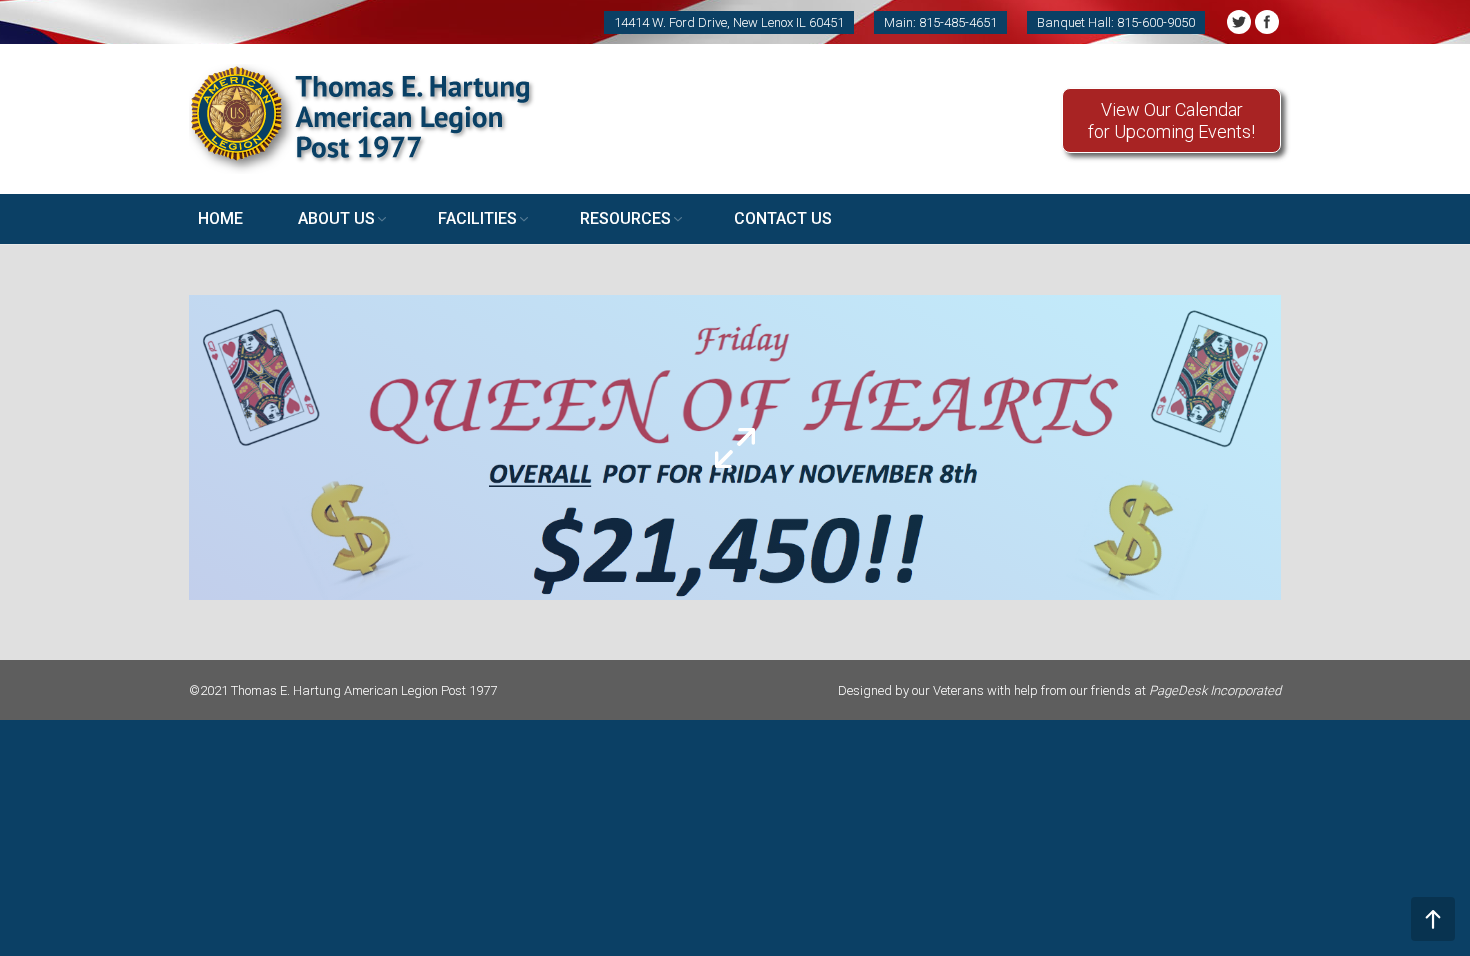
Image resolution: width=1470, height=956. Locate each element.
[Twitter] (1239, 22)
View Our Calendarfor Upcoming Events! (1171, 120)
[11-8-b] (735, 447)
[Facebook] (1267, 22)
